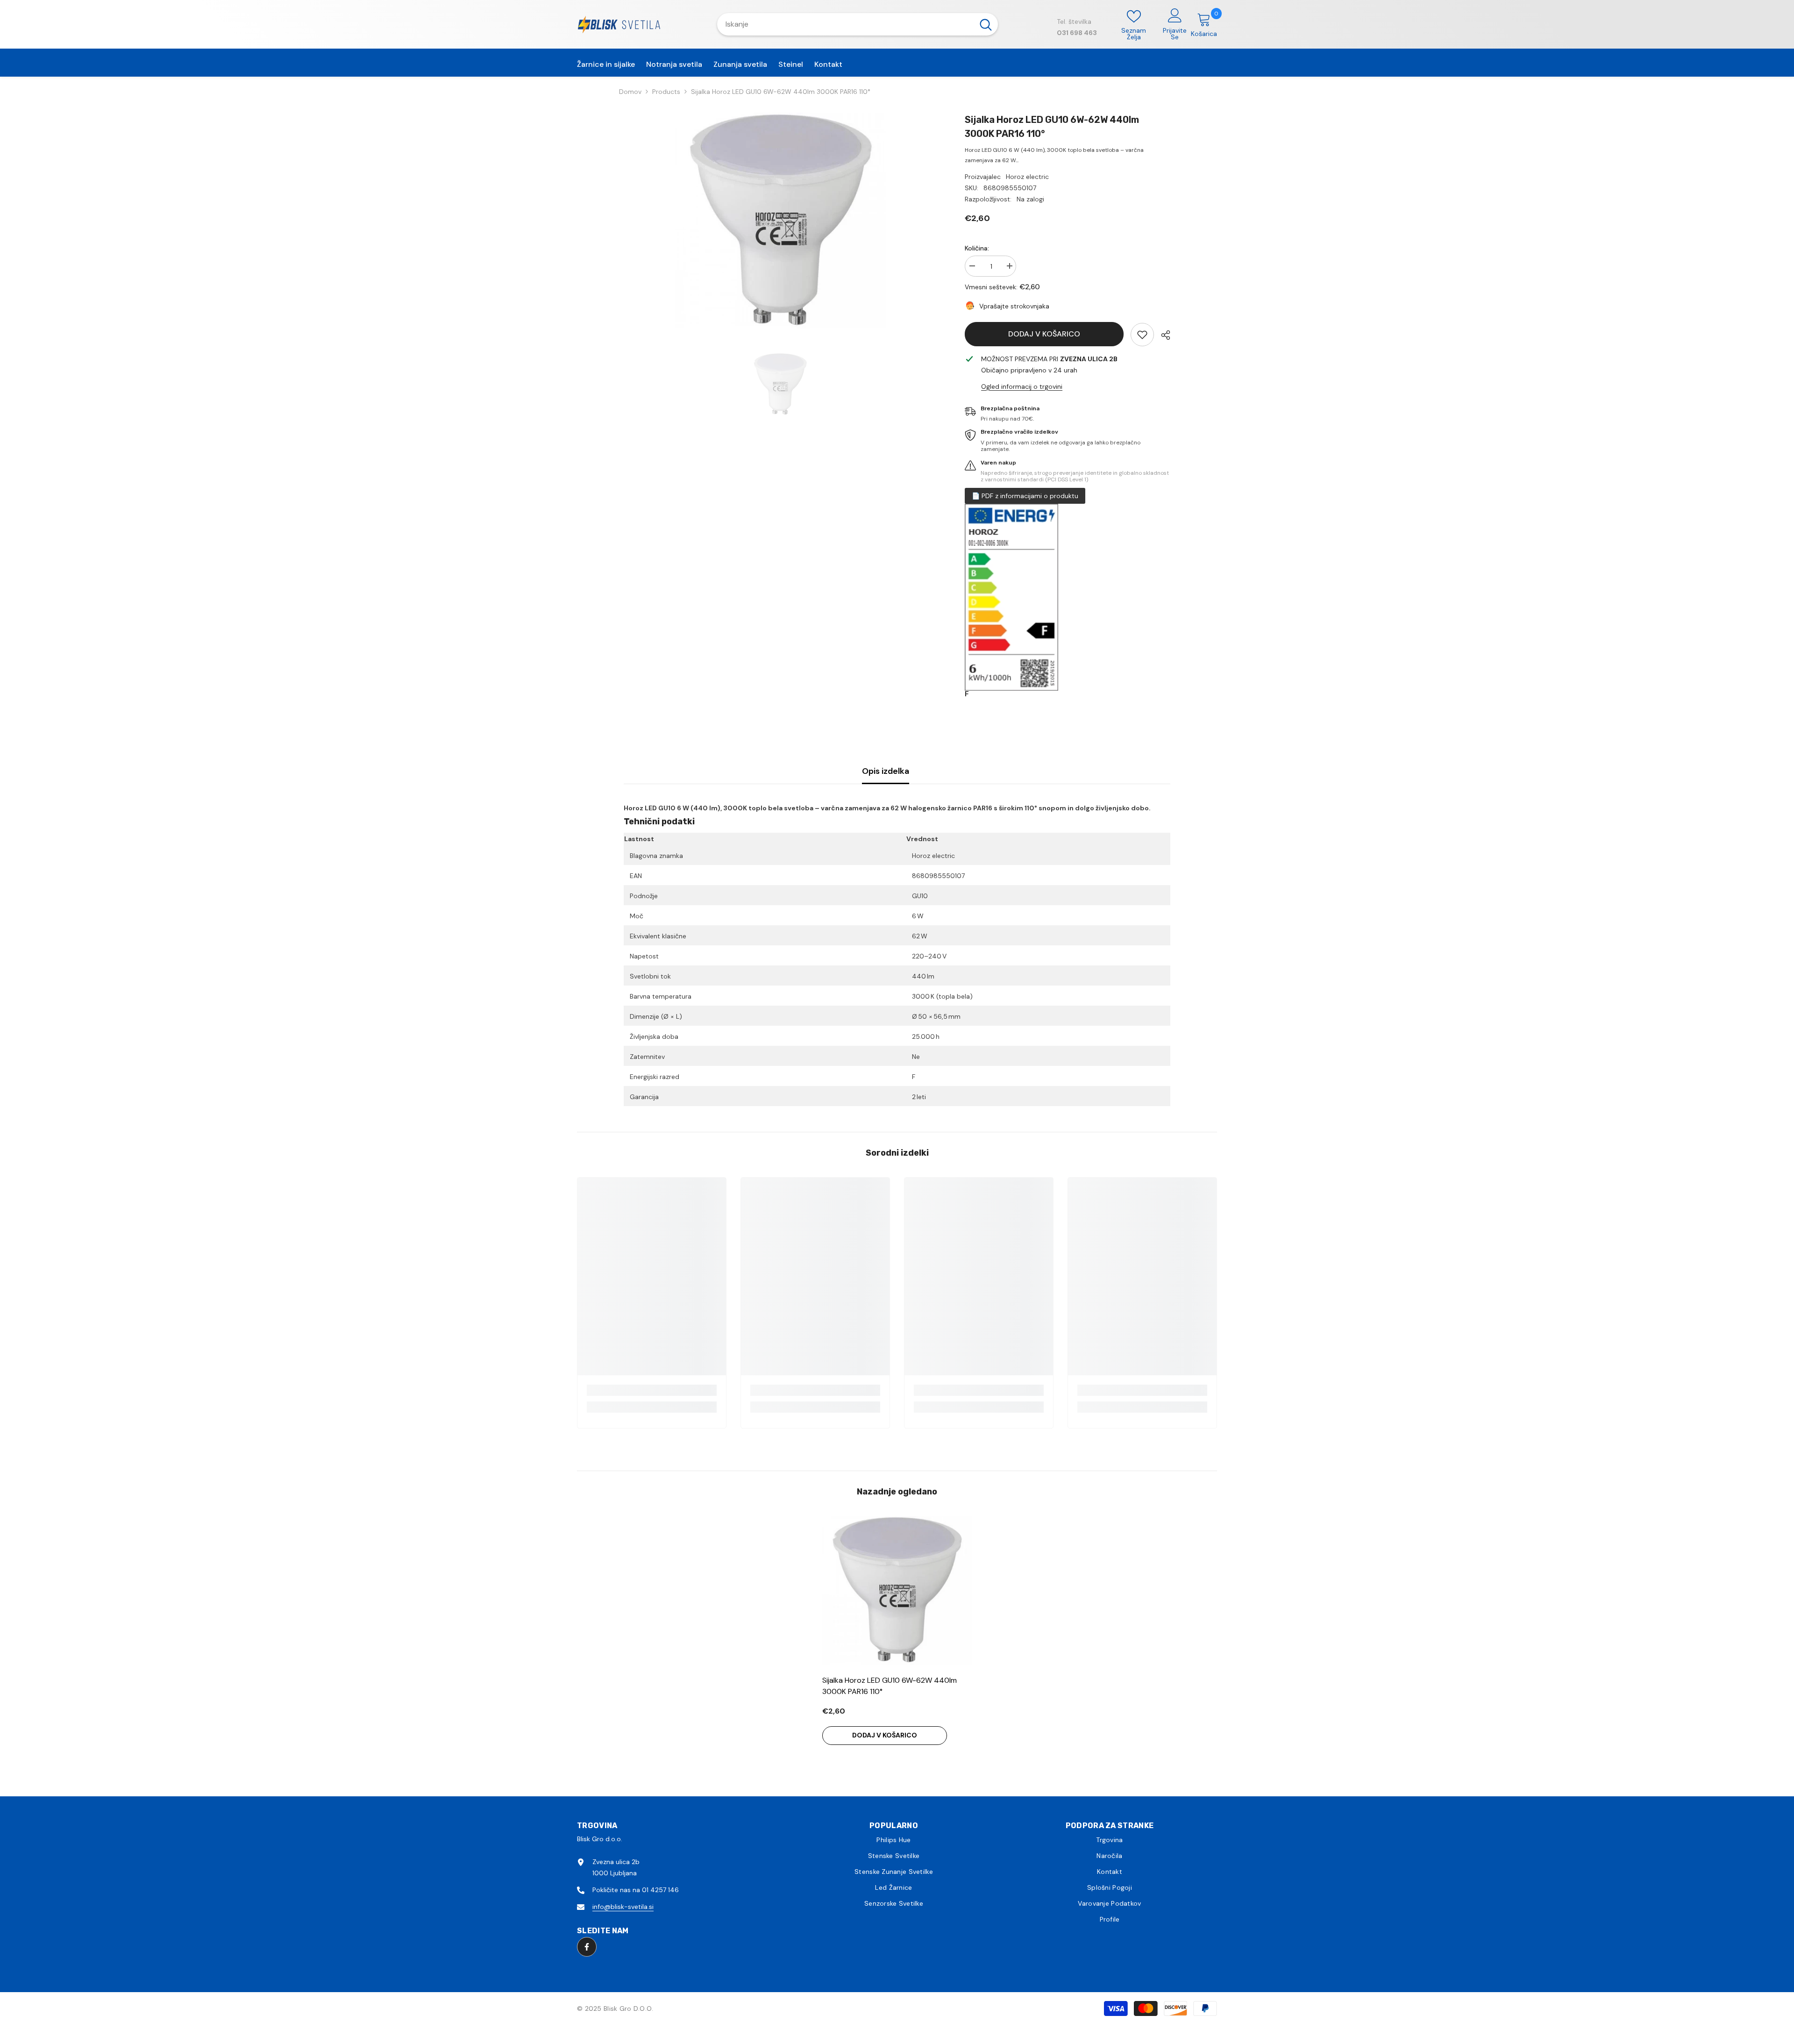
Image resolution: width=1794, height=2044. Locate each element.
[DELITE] (1162, 335)
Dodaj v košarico (1044, 334)
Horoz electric (1027, 177)
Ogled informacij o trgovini (1022, 386)
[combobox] (845, 24)
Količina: (977, 248)
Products (666, 92)
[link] (1142, 335)
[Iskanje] (858, 24)
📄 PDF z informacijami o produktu (1025, 496)
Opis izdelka (886, 771)
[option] (780, 221)
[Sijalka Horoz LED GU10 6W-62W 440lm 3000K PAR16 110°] (897, 1591)
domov (630, 92)
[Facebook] (587, 1947)
